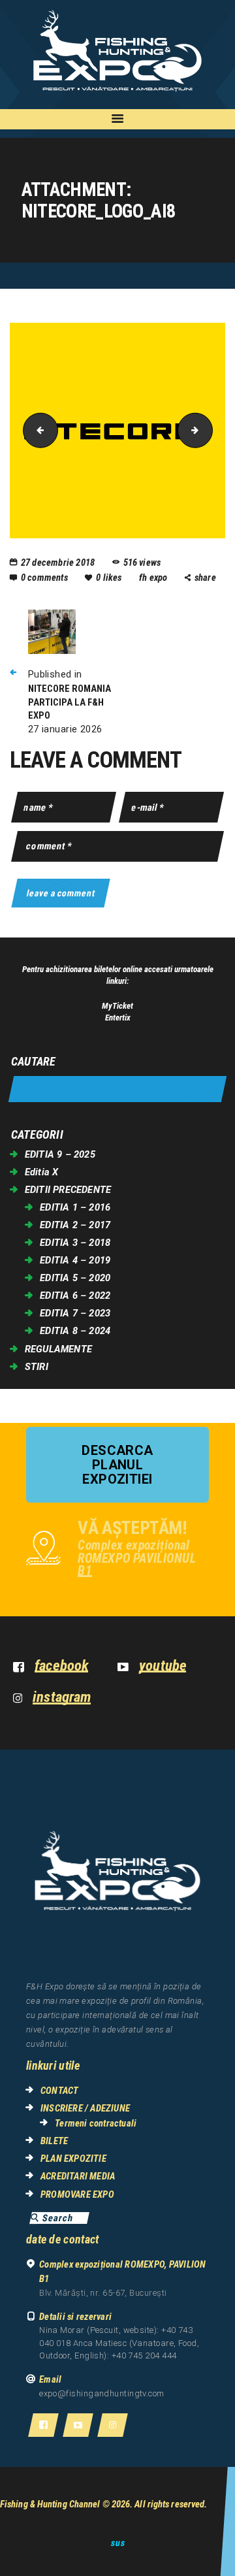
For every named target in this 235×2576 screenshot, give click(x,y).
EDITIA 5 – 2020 (75, 1278)
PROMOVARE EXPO (77, 2194)
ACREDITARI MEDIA (78, 2176)
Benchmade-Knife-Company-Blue (37, 430)
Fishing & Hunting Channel (50, 2504)
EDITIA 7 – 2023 (75, 1313)
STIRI (37, 1367)
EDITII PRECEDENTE (68, 1190)
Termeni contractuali (96, 2123)
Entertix (118, 1018)
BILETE (54, 2141)
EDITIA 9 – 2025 (60, 1154)
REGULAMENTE (58, 1349)
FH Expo (154, 578)
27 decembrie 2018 (58, 562)
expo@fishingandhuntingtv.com (102, 2393)
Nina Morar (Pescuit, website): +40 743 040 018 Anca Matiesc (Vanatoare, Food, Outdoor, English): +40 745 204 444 (119, 2343)
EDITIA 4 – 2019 (75, 1260)
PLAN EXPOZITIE (73, 2159)
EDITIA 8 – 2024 (75, 1331)
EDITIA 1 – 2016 (75, 1207)
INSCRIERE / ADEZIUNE (85, 2108)
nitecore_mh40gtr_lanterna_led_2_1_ (208, 430)
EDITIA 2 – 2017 (75, 1225)
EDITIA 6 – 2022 (75, 1296)
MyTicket (117, 1006)
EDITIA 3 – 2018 (75, 1243)
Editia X (42, 1172)
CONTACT (59, 2091)
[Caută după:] (117, 1089)
